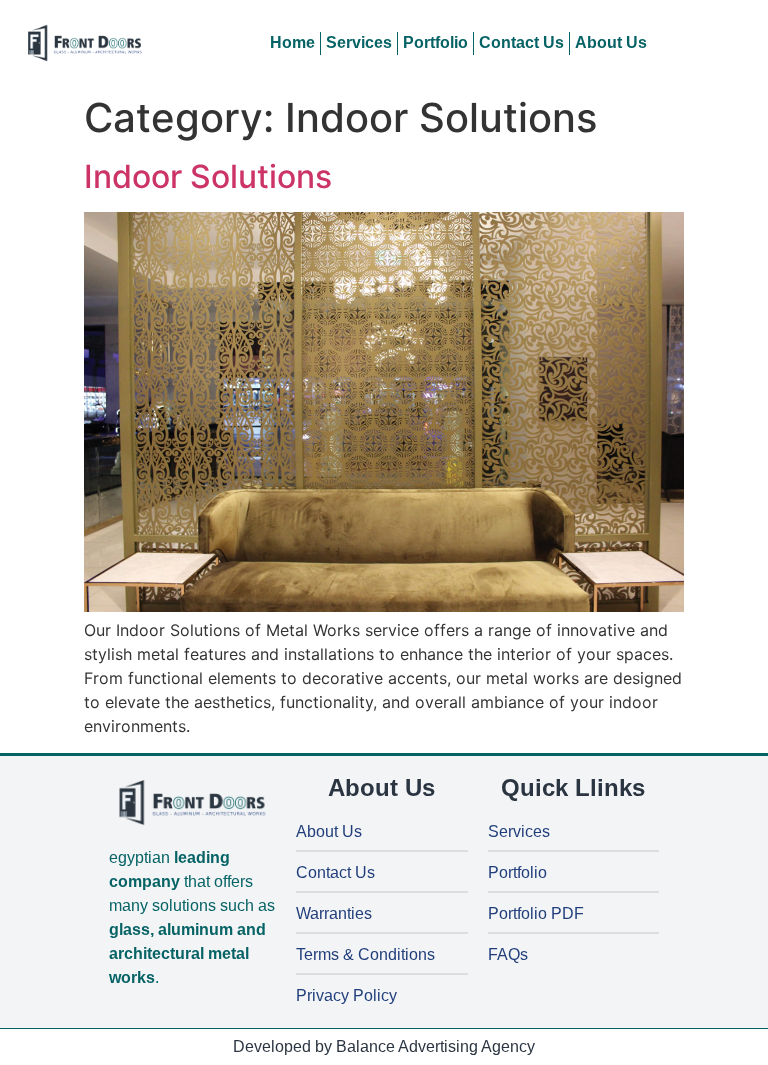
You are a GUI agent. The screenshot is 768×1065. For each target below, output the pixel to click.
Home (292, 42)
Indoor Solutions (208, 176)
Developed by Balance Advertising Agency (384, 1046)
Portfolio (435, 42)
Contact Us (521, 42)
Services (359, 42)
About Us (611, 42)
